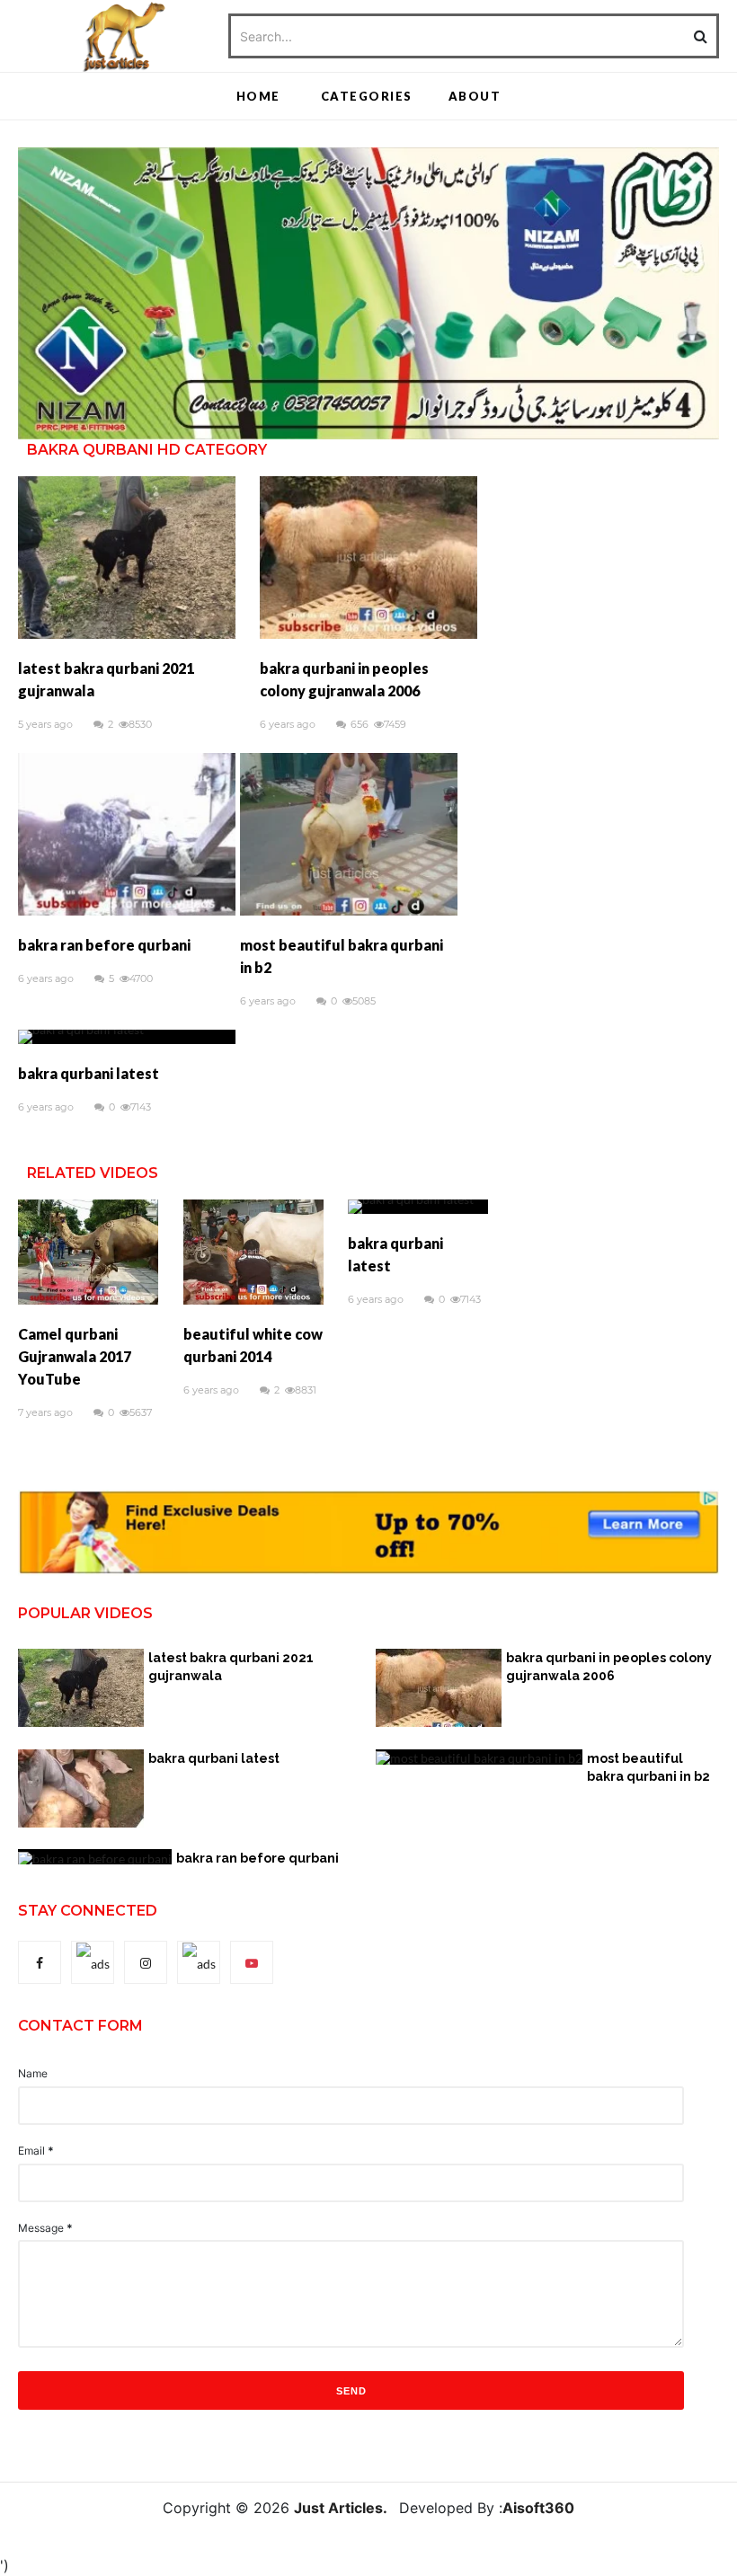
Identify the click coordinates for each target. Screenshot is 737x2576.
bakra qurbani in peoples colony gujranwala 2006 (344, 679)
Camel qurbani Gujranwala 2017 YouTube (75, 1356)
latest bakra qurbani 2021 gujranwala (106, 679)
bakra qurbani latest (89, 1073)
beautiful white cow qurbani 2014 (253, 1345)
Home (258, 96)
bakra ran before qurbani (104, 945)
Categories (367, 96)
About (475, 96)
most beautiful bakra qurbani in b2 (342, 956)
